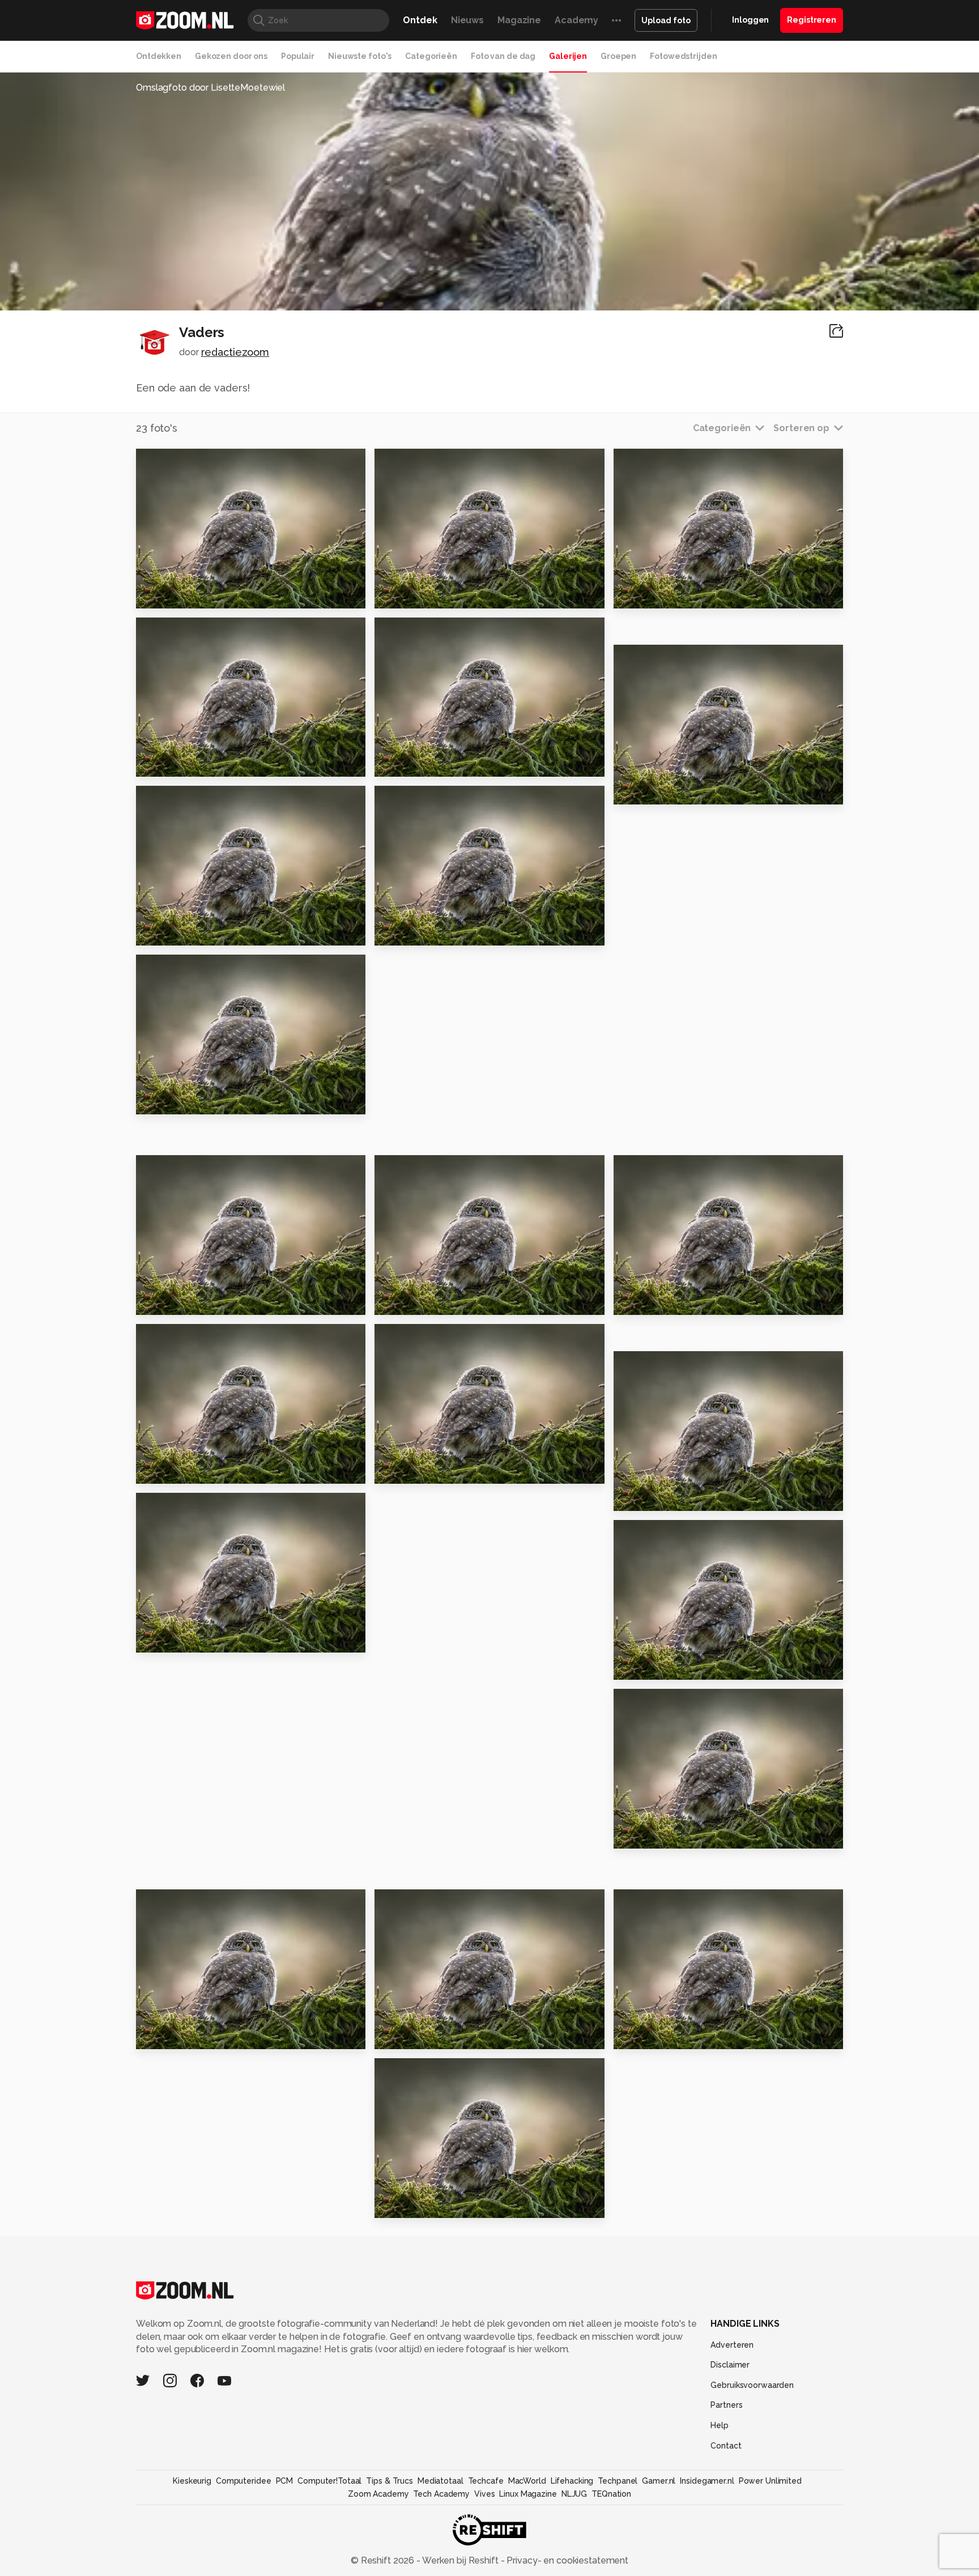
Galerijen (568, 56)
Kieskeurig (192, 2481)
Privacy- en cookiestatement (566, 2560)
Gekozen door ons (231, 56)
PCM (285, 2481)
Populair (298, 56)
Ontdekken (159, 56)
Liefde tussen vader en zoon (444, 2036)
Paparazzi (643, 791)
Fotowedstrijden (683, 56)
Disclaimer (730, 2365)
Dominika (419, 1338)
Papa (392, 595)
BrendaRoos (664, 1534)
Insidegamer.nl (707, 2481)
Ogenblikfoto (188, 968)
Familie (636, 1666)
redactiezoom (235, 352)
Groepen (618, 56)
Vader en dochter (184, 932)
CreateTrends (189, 799)
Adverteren (732, 2345)
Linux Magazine (528, 2494)
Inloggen (750, 20)
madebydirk (186, 1902)
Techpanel (618, 2481)
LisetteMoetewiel (197, 462)
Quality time (410, 1302)
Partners (726, 2405)
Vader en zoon (176, 763)
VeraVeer (419, 1902)
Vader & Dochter (182, 1470)
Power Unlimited (770, 2481)
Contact (726, 2446)
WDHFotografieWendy (445, 631)
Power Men (646, 1835)
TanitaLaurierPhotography (690, 658)
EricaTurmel (663, 1365)
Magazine (519, 20)
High (152, 595)
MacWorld (527, 2481)
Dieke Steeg (664, 1169)
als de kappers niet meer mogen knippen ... (683, 1302)
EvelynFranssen (192, 631)
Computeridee (244, 2481)
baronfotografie (432, 2071)
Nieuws (467, 20)
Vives (484, 2494)
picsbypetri (184, 1338)
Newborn (641, 2036)
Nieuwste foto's (360, 56)
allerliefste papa (422, 1470)
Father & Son (173, 1302)
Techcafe (486, 2481)
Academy (576, 20)
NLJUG (574, 2494)
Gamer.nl (659, 2481)
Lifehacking (572, 2481)
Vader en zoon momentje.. (205, 1639)
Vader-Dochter (178, 2036)
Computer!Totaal (329, 2481)
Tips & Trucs (390, 2481)
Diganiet (656, 1702)
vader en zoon (415, 2205)
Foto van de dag (503, 56)
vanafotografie (430, 799)
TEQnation (611, 2494)
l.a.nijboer (181, 1506)
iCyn (410, 1169)
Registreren (812, 20)
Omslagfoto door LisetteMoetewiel (210, 88)
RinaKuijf (657, 1902)
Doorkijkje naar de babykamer (683, 595)
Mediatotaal (440, 2481)
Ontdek (420, 20)
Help (720, 2425)
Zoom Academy (378, 2494)
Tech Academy (441, 2494)
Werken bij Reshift (461, 2560)
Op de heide (649, 1498)
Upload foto (666, 20)
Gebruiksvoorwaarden (752, 2385)
